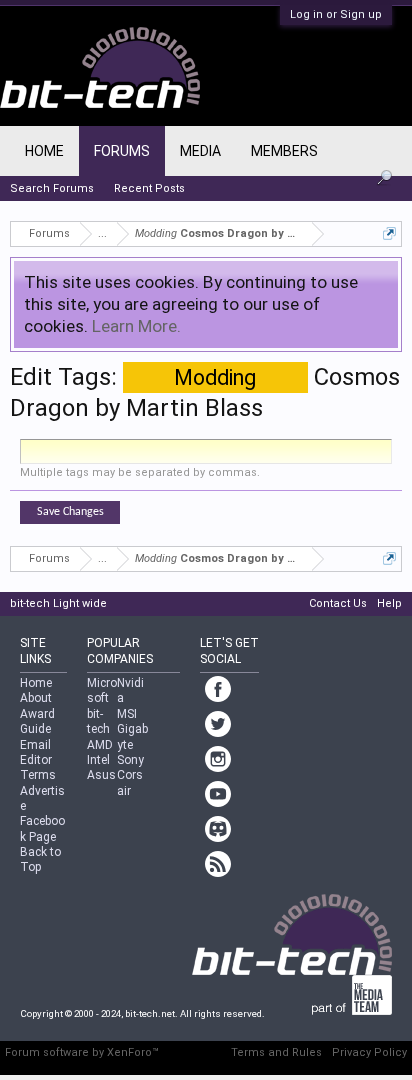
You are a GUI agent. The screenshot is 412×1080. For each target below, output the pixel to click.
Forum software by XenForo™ (82, 1052)
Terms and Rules (276, 1052)
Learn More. (136, 326)
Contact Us (338, 603)
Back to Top (40, 859)
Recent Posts (149, 188)
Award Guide (37, 721)
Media (200, 151)
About (36, 698)
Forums (122, 151)
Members (284, 151)
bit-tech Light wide (58, 603)
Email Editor (36, 752)
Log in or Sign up (336, 14)
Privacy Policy (369, 1052)
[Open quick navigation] (389, 233)
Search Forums (52, 188)
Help (389, 603)
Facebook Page (42, 828)
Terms (38, 775)
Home (44, 151)
